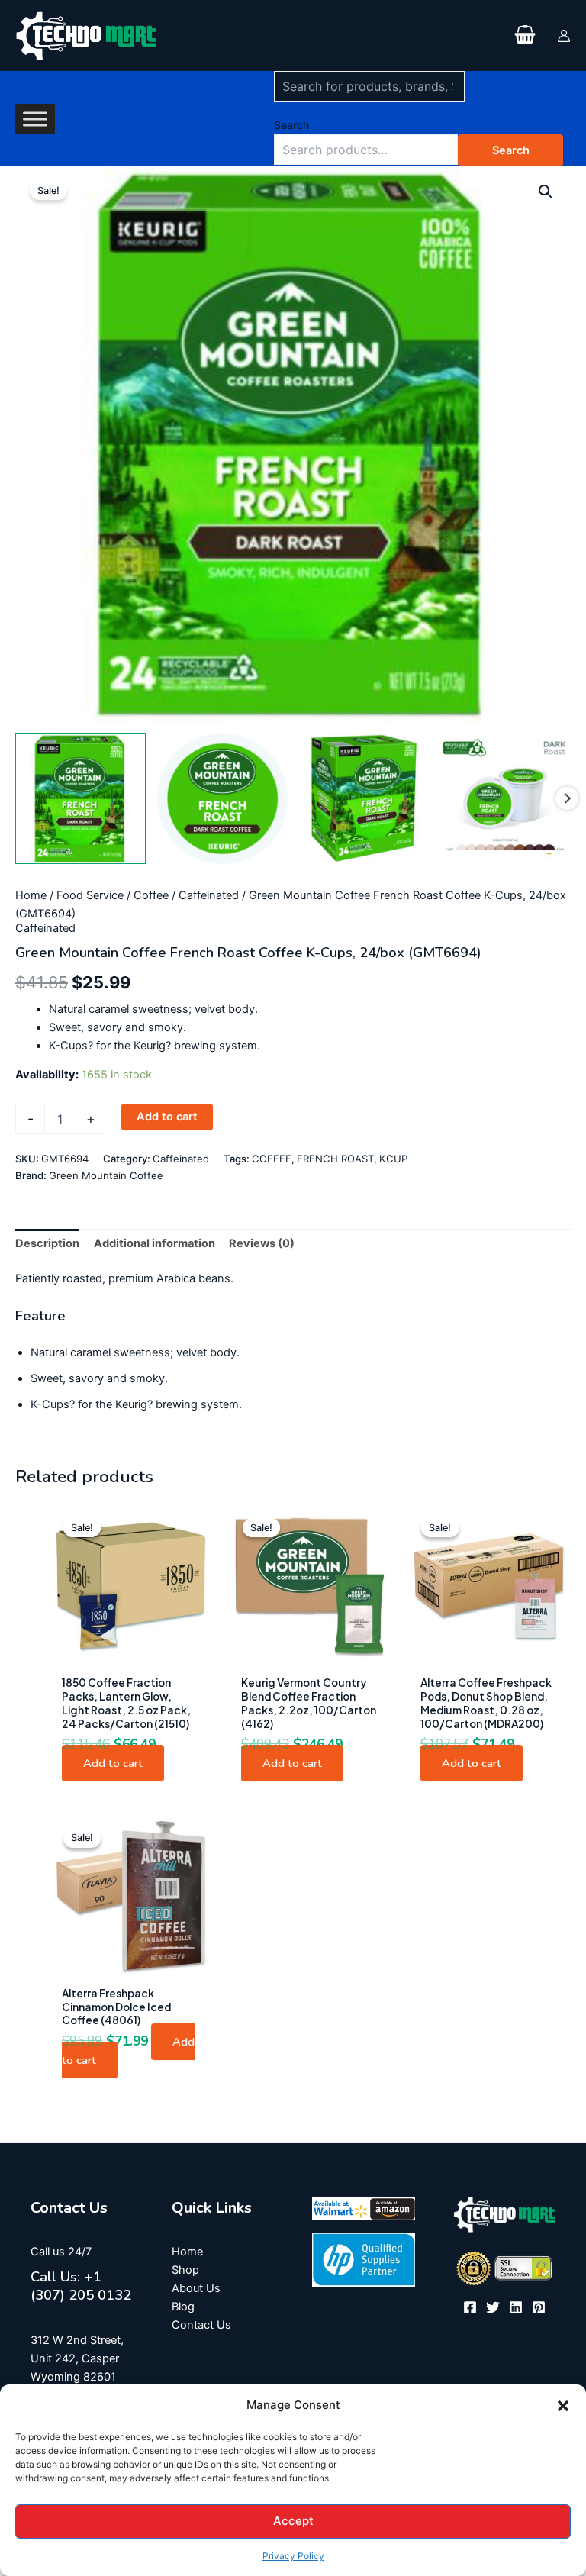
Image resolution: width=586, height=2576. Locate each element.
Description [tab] (47, 1243)
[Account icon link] (564, 36)
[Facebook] (470, 2307)
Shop (185, 2270)
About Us (196, 2288)
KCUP (393, 1159)
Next (567, 798)
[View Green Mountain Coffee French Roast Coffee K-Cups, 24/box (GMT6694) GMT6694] (80, 799)
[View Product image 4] (506, 799)
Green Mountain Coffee (106, 1175)
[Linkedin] (516, 2307)
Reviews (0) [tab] (262, 1243)
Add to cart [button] (113, 1763)
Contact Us (201, 2325)
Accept (293, 2521)
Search (291, 125)
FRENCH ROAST (335, 1159)
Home (31, 895)
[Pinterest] (539, 2307)
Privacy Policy (293, 2556)
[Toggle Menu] (35, 119)
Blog (183, 2307)
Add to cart (167, 1117)
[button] (563, 2406)
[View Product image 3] (364, 799)
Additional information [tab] (155, 1243)
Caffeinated (209, 895)
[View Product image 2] (222, 799)
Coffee (151, 895)
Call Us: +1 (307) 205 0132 (81, 2286)
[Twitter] (493, 2307)
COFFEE (272, 1159)
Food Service (90, 895)
